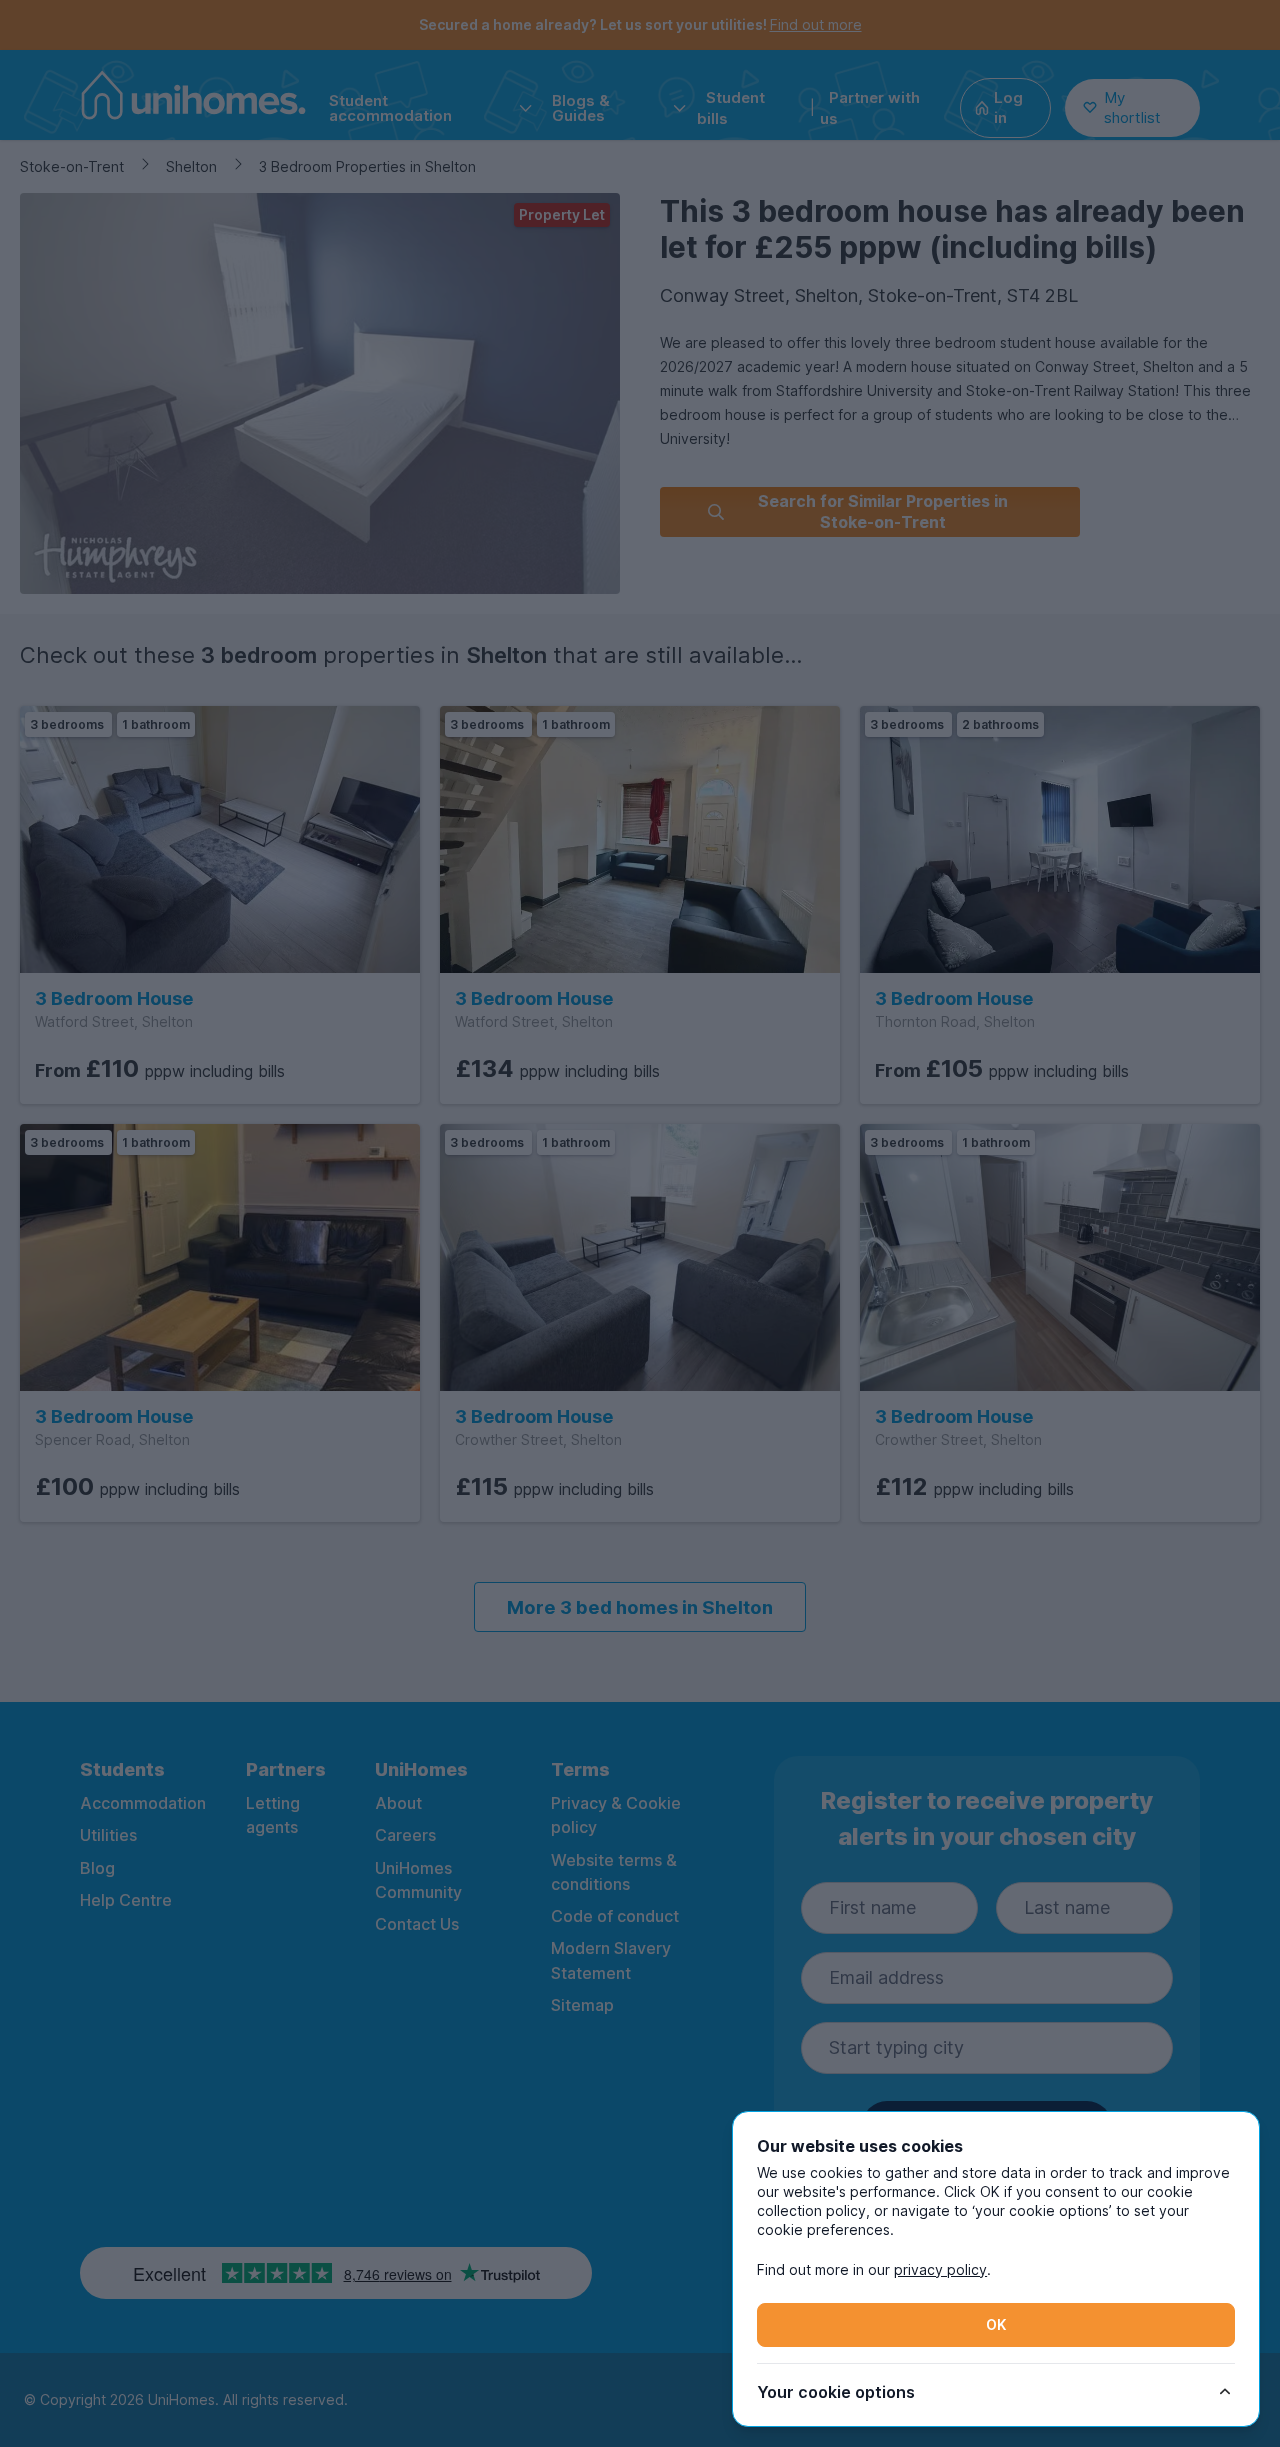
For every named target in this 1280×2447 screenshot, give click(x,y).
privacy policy (940, 2269)
